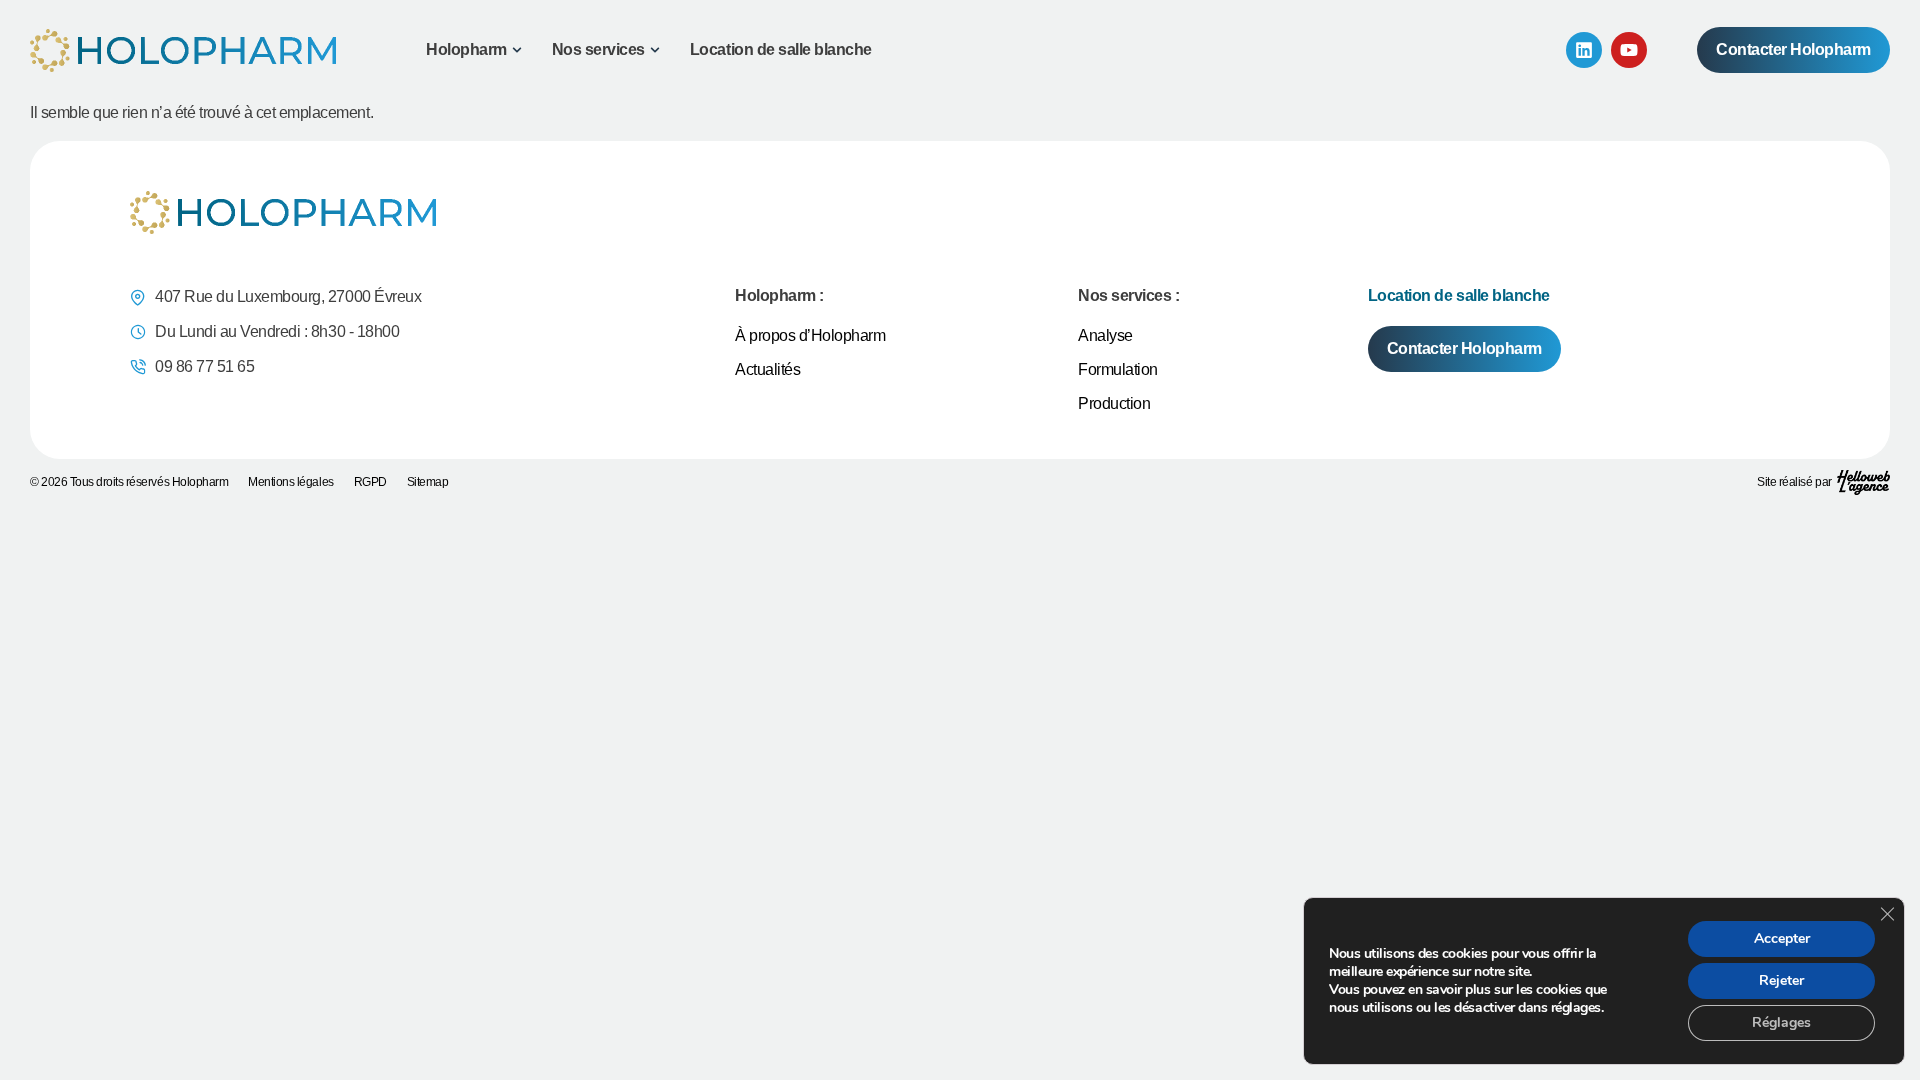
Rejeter (1781, 980)
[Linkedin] (1584, 50)
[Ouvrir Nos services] (655, 50)
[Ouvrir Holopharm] (517, 50)
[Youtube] (1629, 50)
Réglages (1781, 1022)
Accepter (1782, 938)
